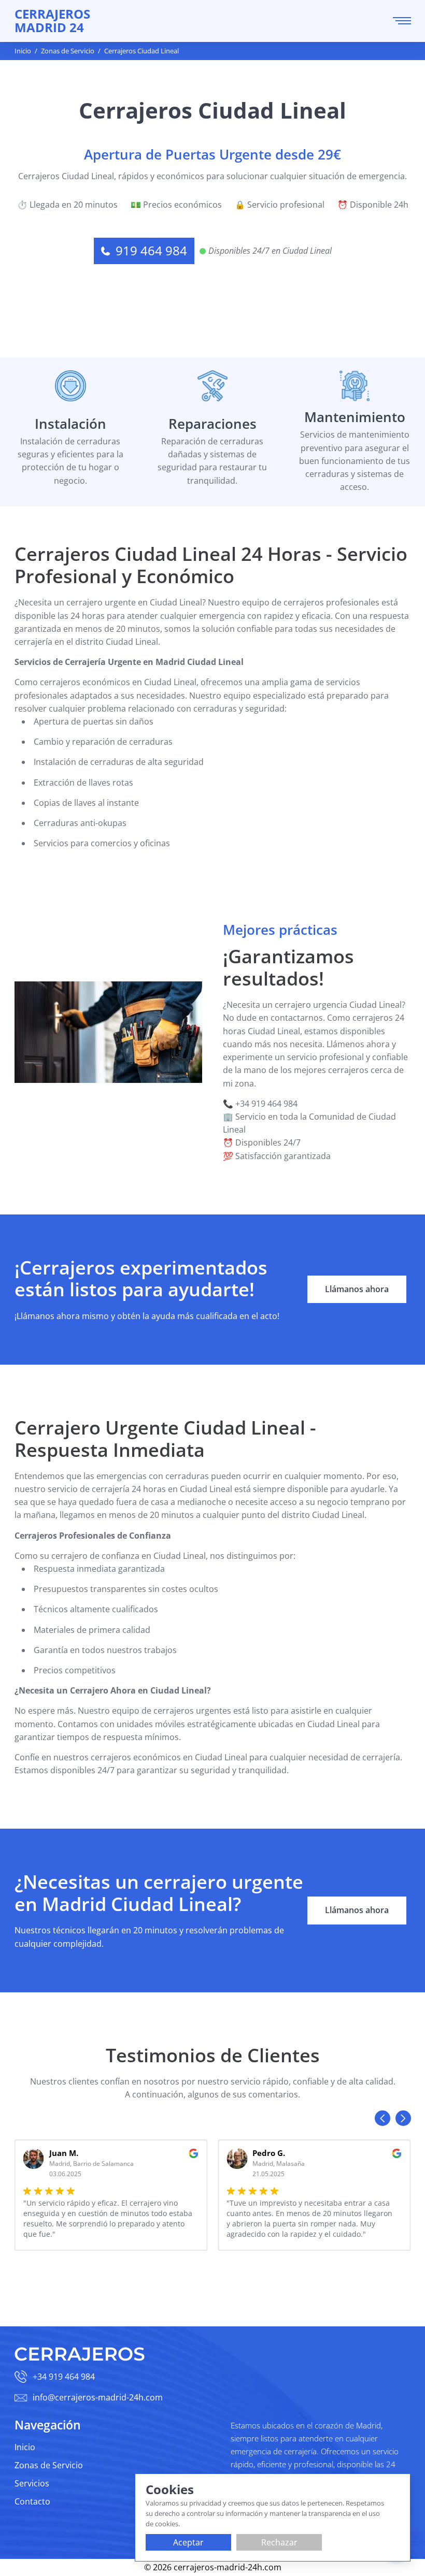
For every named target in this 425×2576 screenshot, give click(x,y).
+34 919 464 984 (64, 2377)
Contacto (32, 2501)
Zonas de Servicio (49, 2465)
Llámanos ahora (357, 1289)
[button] (382, 2118)
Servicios (32, 2483)
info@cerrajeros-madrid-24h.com (98, 2397)
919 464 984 (151, 251)
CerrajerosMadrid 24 (52, 21)
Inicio (25, 2447)
